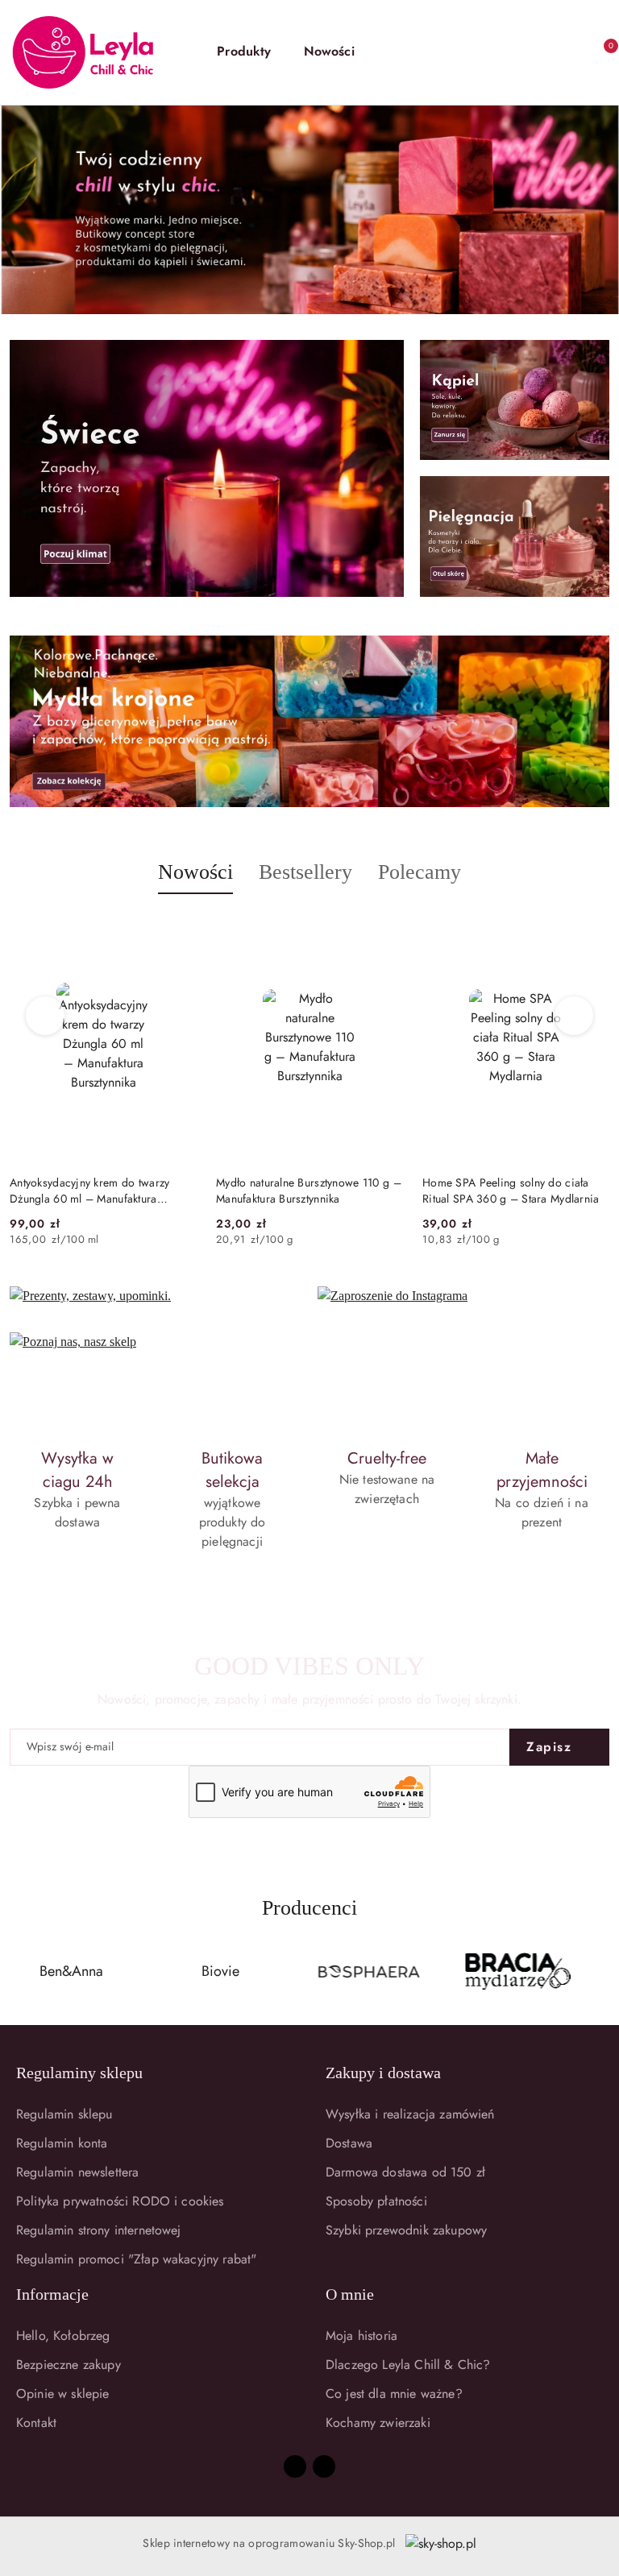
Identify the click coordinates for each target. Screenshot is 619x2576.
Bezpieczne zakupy (69, 2365)
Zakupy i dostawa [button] (383, 2073)
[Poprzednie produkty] (46, 1016)
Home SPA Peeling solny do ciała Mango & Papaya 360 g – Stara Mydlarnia (506, 1191)
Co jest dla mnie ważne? (394, 2394)
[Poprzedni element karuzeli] (17, 1972)
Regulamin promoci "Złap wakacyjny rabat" (136, 2259)
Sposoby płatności (376, 2201)
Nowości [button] (195, 872)
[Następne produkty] (574, 1016)
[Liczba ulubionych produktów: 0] (564, 52)
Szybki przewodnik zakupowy (406, 2230)
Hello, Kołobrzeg (63, 2336)
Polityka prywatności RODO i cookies (120, 2201)
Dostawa (349, 2143)
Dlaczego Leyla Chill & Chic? (408, 2365)
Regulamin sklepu (64, 2114)
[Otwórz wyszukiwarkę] (493, 52)
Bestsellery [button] (305, 872)
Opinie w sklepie (63, 2394)
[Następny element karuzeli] (602, 1972)
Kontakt (36, 2423)
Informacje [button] (52, 2294)
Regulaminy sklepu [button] (79, 2073)
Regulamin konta (62, 2143)
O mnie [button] (350, 2294)
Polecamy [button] (420, 872)
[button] (252, 52)
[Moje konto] (529, 52)
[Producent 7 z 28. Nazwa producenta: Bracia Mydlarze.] (369, 1972)
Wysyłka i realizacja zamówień (410, 2114)
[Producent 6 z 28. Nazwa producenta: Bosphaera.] (221, 1972)
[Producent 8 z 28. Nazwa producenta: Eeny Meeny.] (518, 1972)
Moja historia (361, 2336)
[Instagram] (324, 2466)
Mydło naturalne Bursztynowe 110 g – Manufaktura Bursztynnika (102, 1191)
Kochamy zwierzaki (378, 2423)
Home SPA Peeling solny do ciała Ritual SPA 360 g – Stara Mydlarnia (305, 1191)
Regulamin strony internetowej (99, 2230)
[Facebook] (295, 2466)
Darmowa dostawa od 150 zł (405, 2172)
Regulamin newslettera (77, 2172)
